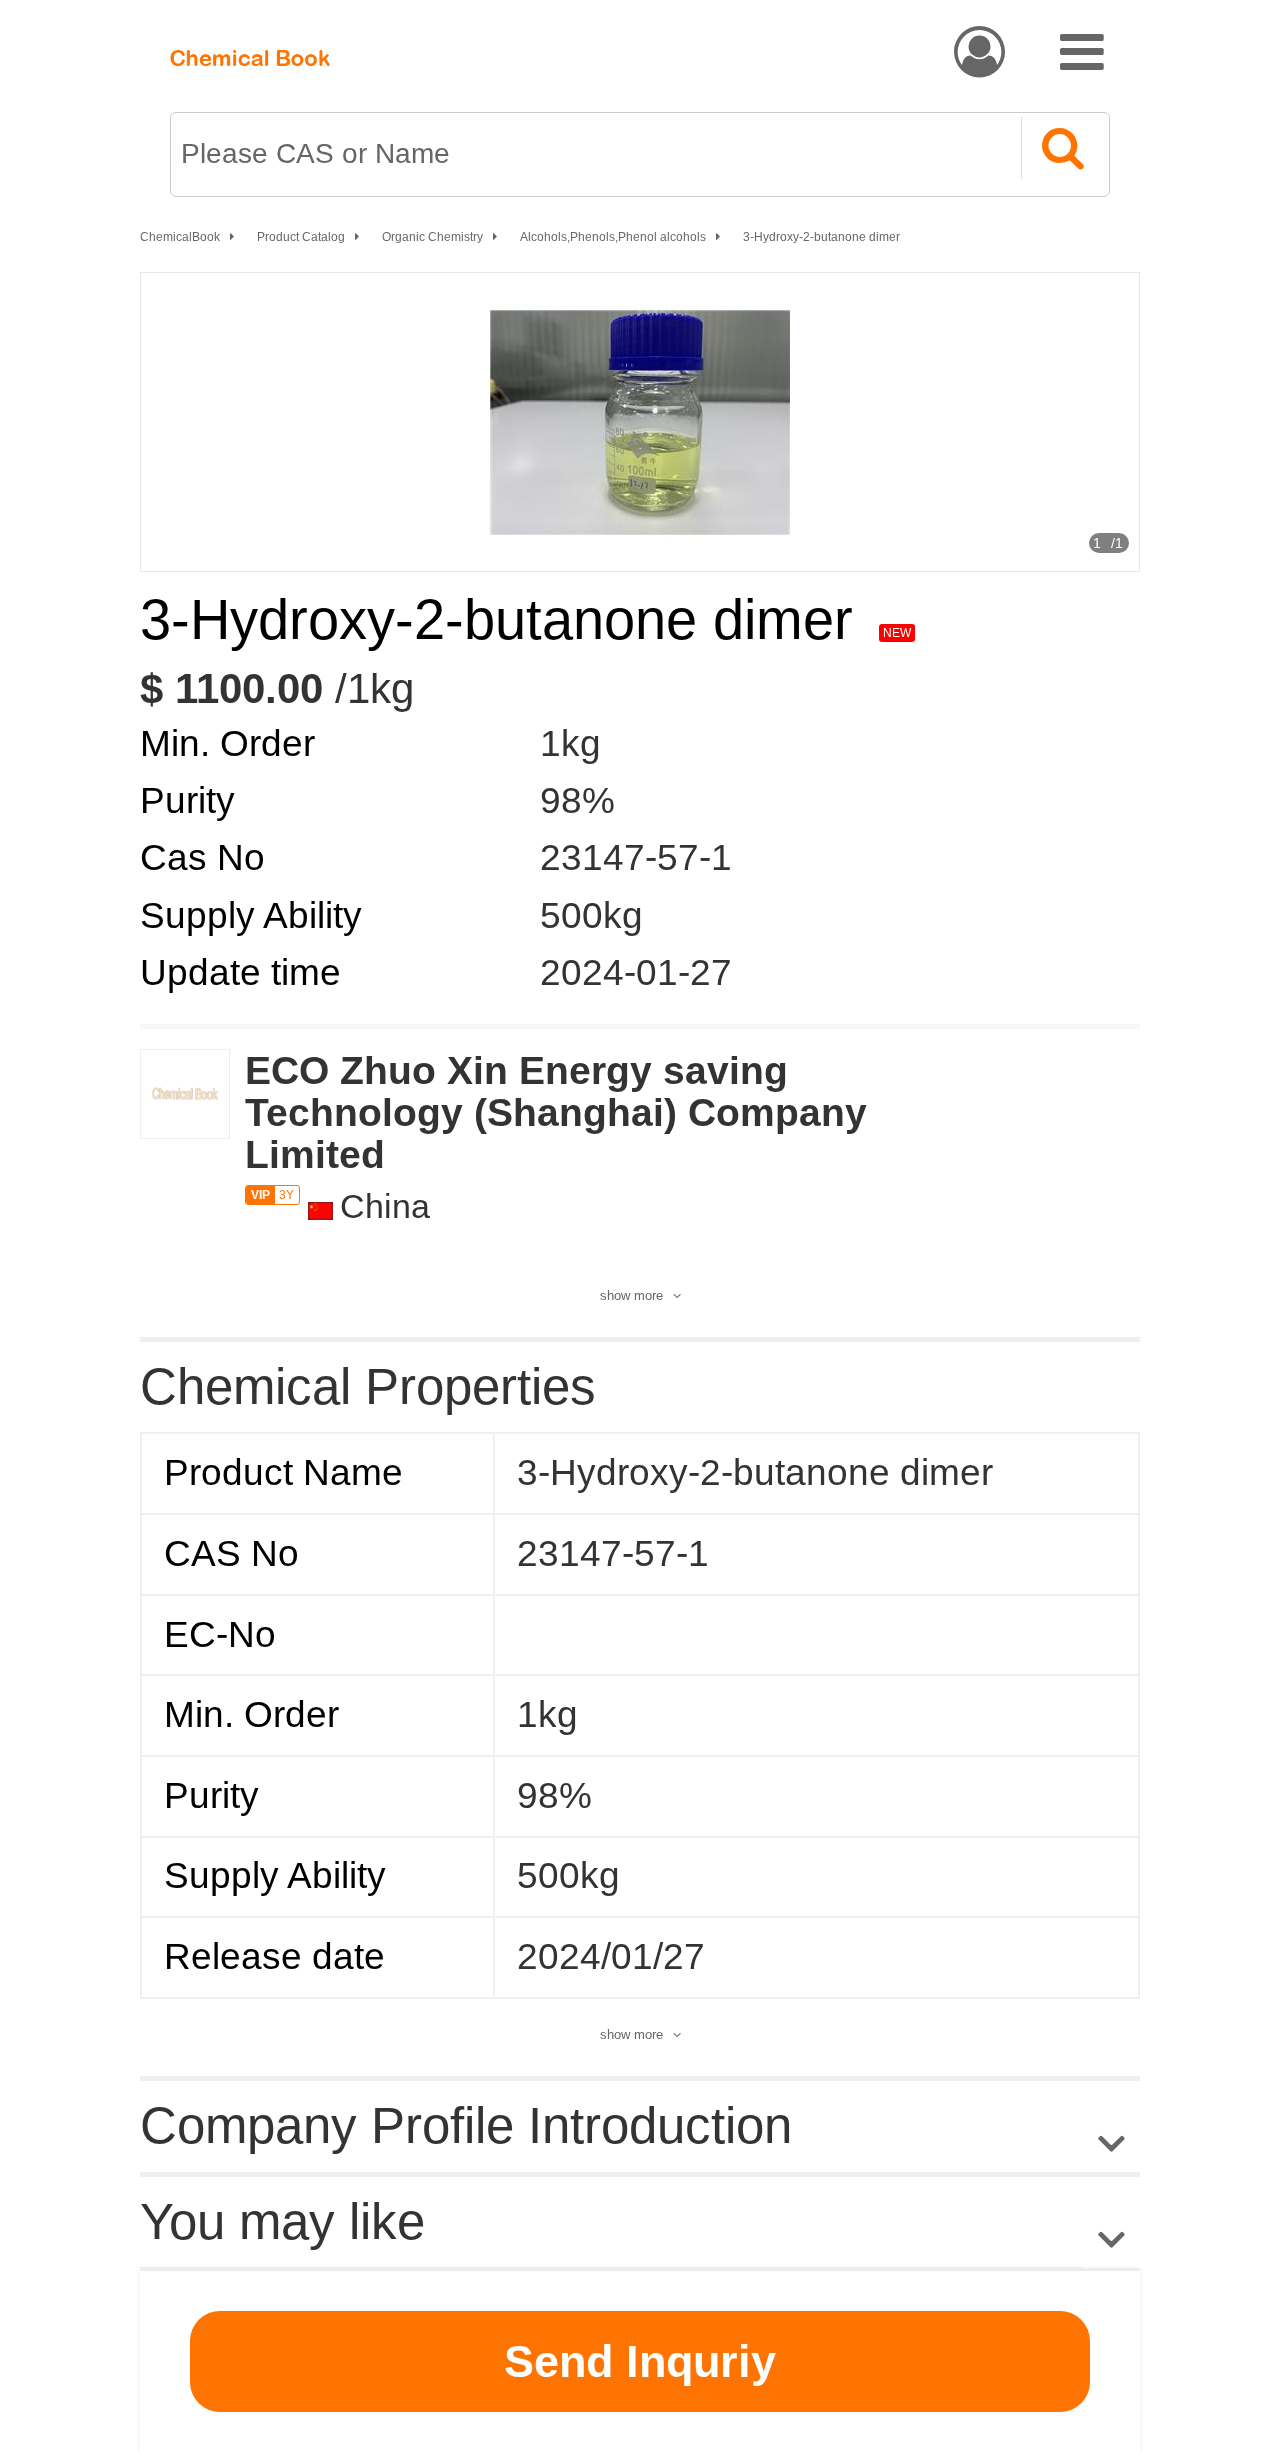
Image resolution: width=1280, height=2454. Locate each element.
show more (631, 1295)
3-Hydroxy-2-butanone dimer (821, 237)
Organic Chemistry (432, 237)
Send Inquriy (640, 2361)
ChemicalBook (180, 237)
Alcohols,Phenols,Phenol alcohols (613, 237)
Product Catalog (301, 237)
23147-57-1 (636, 857)
